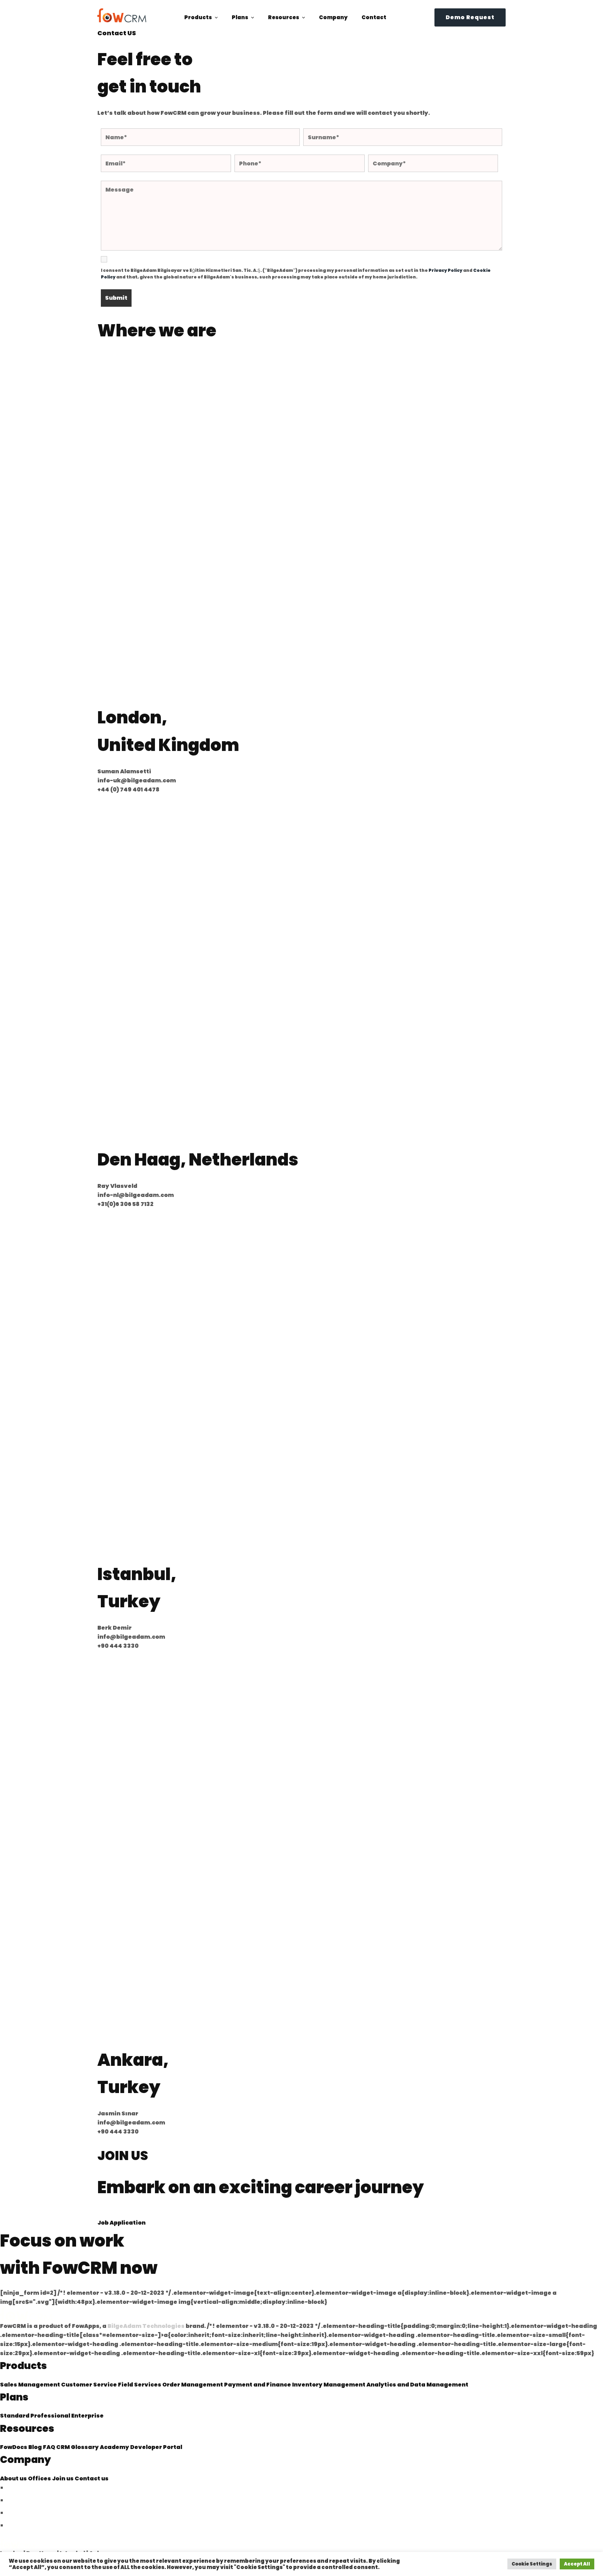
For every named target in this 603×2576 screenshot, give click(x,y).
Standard (15, 2416)
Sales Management (31, 2385)
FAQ (50, 2447)
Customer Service (90, 2385)
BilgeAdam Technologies (146, 2326)
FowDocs (14, 2447)
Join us (63, 2478)
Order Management (193, 2385)
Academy (115, 2447)
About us (14, 2478)
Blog (36, 2447)
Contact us (92, 2478)
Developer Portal (156, 2447)
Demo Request (470, 17)
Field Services (140, 2385)
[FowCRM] (122, 15)
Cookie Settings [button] (532, 2564)
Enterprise (87, 2416)
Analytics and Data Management (417, 2385)
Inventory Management (329, 2385)
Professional (51, 2416)
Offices (40, 2478)
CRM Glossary (78, 2447)
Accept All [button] (577, 2564)
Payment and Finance (258, 2385)
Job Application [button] (121, 2223)
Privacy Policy (445, 270)
